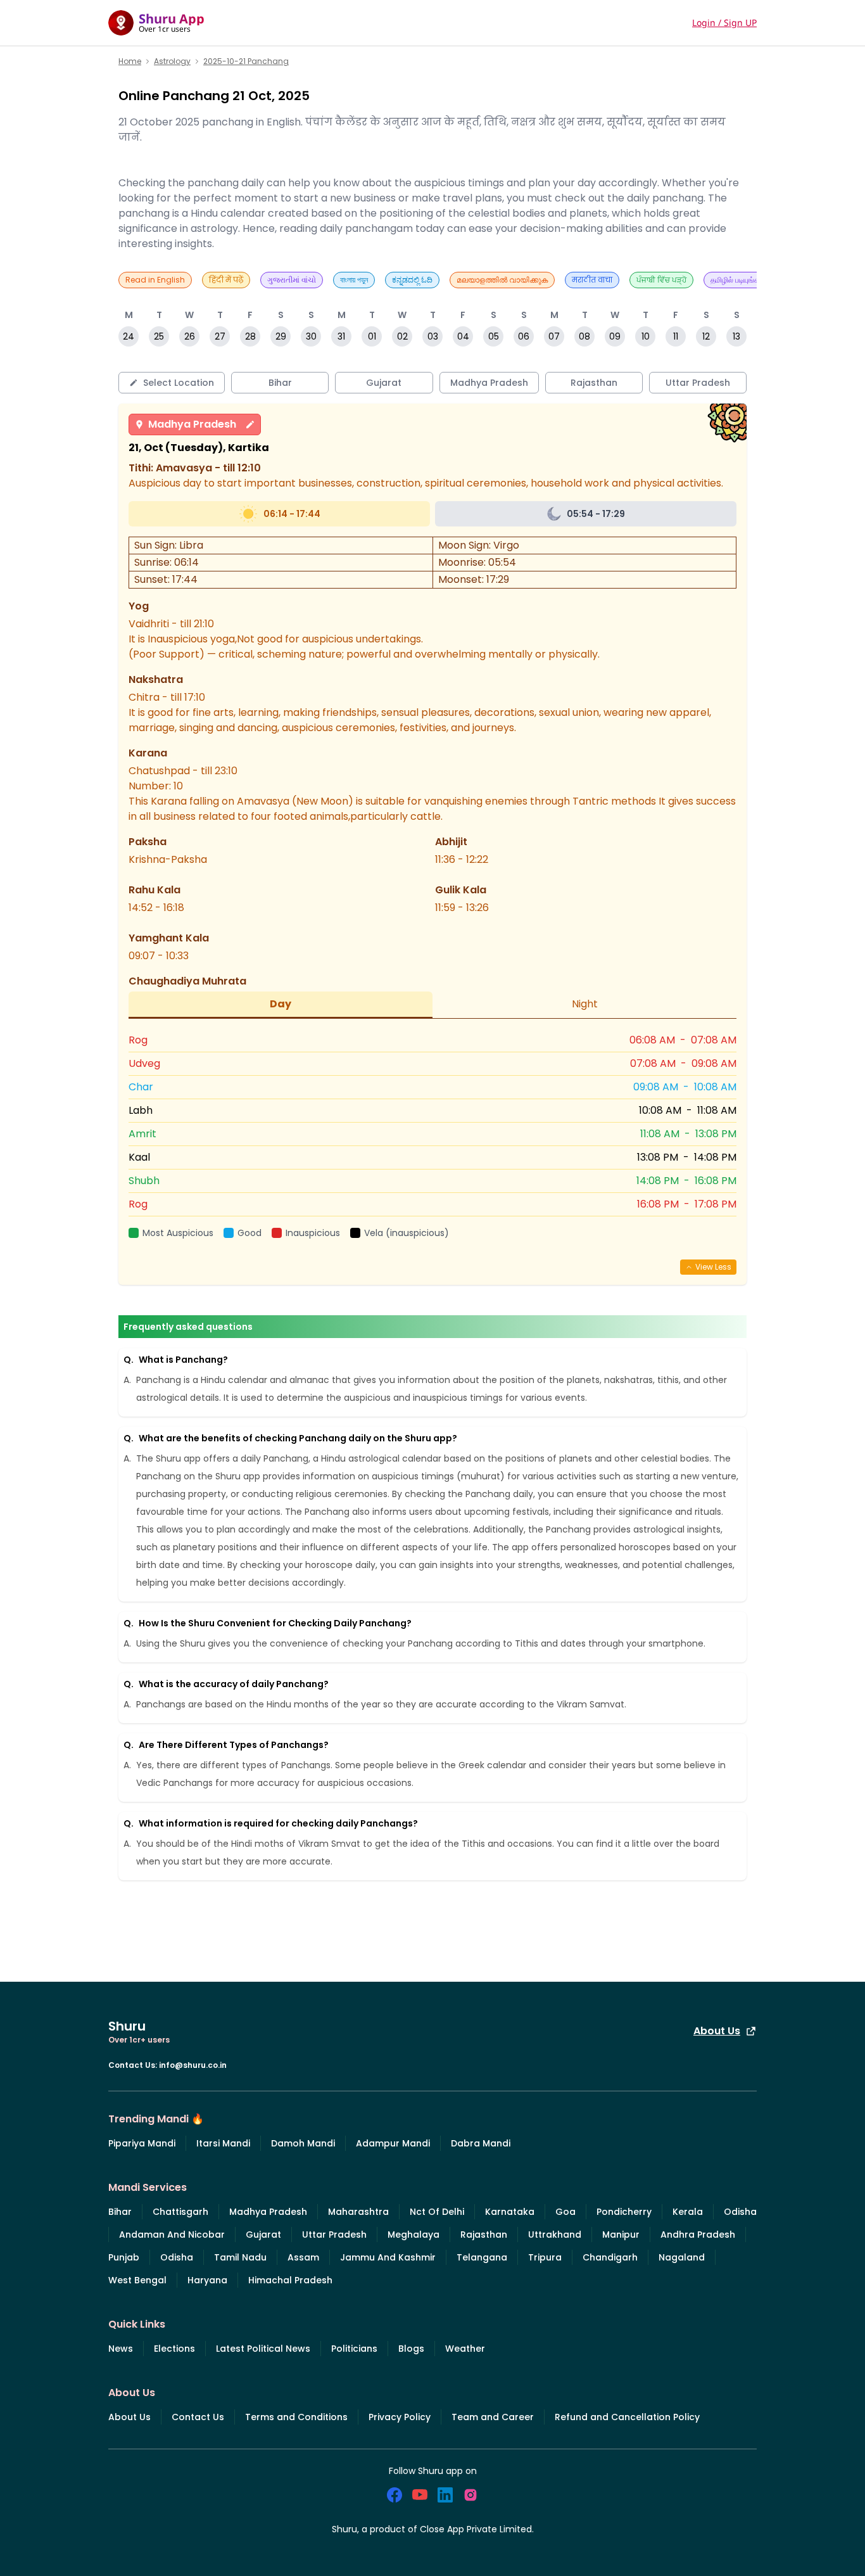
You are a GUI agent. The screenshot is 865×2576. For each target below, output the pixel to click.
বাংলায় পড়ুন (354, 280)
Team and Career (493, 2417)
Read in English (155, 280)
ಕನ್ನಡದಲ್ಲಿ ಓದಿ (412, 280)
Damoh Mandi (303, 2143)
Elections (174, 2349)
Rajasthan (484, 2235)
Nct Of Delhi (437, 2212)
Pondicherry (624, 2212)
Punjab (124, 2257)
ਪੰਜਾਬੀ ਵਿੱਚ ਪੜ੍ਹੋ (661, 280)
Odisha (740, 2212)
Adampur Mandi (393, 2143)
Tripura (545, 2257)
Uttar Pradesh (334, 2235)
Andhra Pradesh (698, 2235)
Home (130, 61)
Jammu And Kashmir (388, 2257)
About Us (717, 2031)
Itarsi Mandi (223, 2143)
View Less (713, 1267)
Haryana (207, 2280)
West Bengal (137, 2280)
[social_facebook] (395, 2495)
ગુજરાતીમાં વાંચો (292, 280)
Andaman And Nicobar (172, 2235)
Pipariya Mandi (142, 2143)
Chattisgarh (180, 2212)
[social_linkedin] (445, 2495)
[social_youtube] (420, 2495)
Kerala (688, 2212)
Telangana (482, 2257)
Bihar (120, 2212)
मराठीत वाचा (592, 280)
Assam (303, 2257)
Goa (565, 2212)
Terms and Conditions (296, 2417)
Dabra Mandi (481, 2143)
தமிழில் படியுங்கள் (738, 280)
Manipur (621, 2235)
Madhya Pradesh (192, 424)
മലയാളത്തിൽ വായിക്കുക (502, 280)
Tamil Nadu (240, 2257)
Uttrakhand (555, 2235)
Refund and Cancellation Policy (627, 2417)
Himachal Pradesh (290, 2280)
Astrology (172, 61)
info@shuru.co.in (193, 2065)
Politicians (354, 2349)
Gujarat (263, 2235)
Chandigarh (610, 2257)
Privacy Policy (400, 2417)
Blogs (411, 2349)
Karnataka (510, 2212)
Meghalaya (414, 2235)
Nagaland (682, 2257)
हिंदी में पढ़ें (226, 280)
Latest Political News (263, 2349)
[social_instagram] (470, 2495)
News (121, 2349)
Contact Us (198, 2417)
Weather (465, 2349)
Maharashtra (358, 2212)
